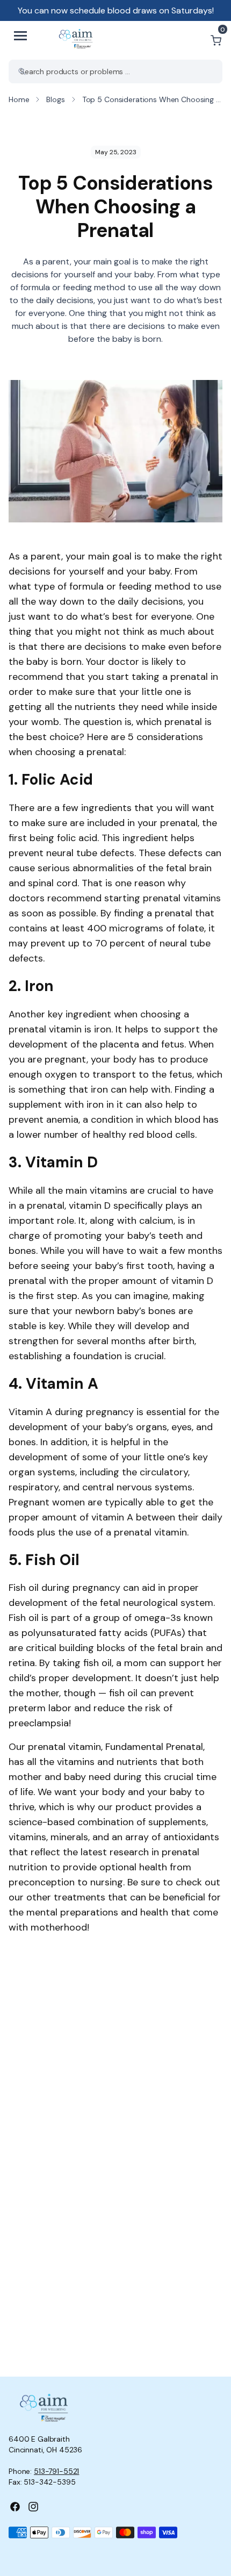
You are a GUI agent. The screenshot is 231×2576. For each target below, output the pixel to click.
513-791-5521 (56, 2471)
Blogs (55, 99)
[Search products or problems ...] (22, 71)
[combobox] (115, 71)
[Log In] (190, 40)
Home (19, 99)
